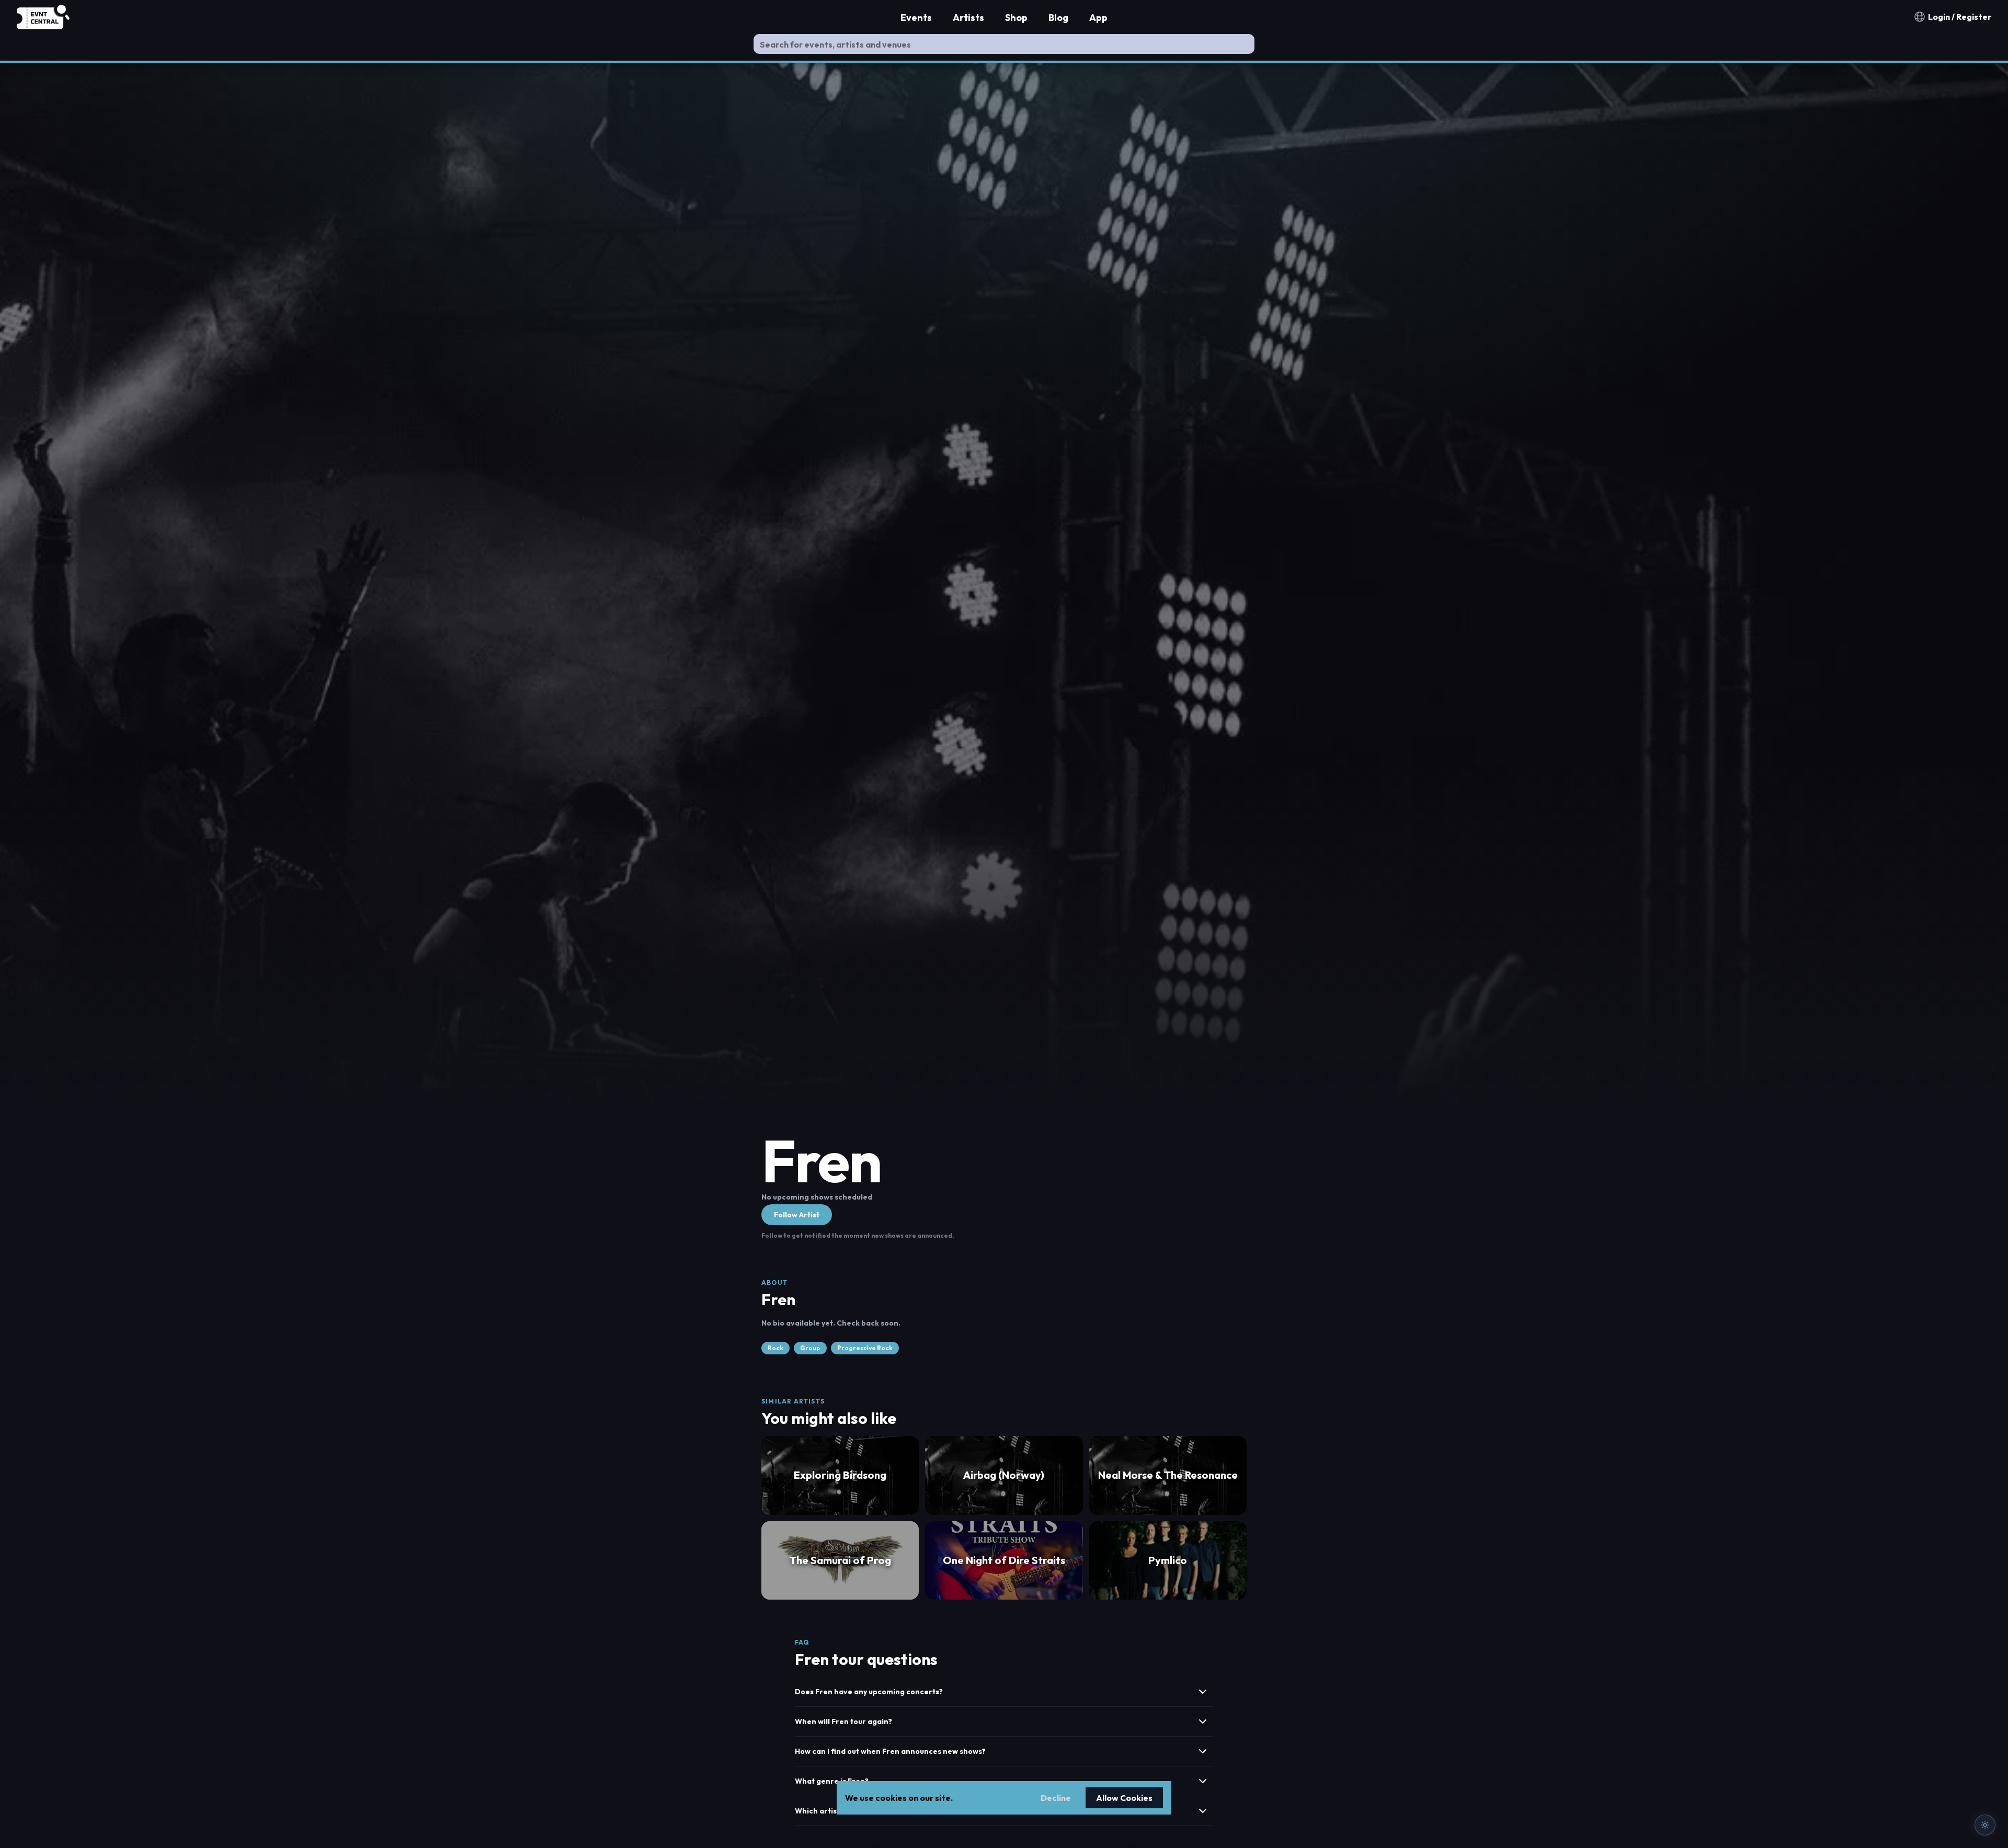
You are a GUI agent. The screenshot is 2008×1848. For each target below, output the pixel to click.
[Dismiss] (1983, 1656)
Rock (775, 1348)
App (1098, 18)
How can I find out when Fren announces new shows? (890, 1751)
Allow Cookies (1124, 1798)
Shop (1016, 18)
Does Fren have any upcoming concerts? (869, 1692)
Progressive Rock (865, 1348)
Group (810, 1348)
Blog (1058, 18)
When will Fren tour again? (843, 1721)
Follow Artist (797, 1215)
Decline (1056, 1798)
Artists (968, 18)
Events (916, 18)
